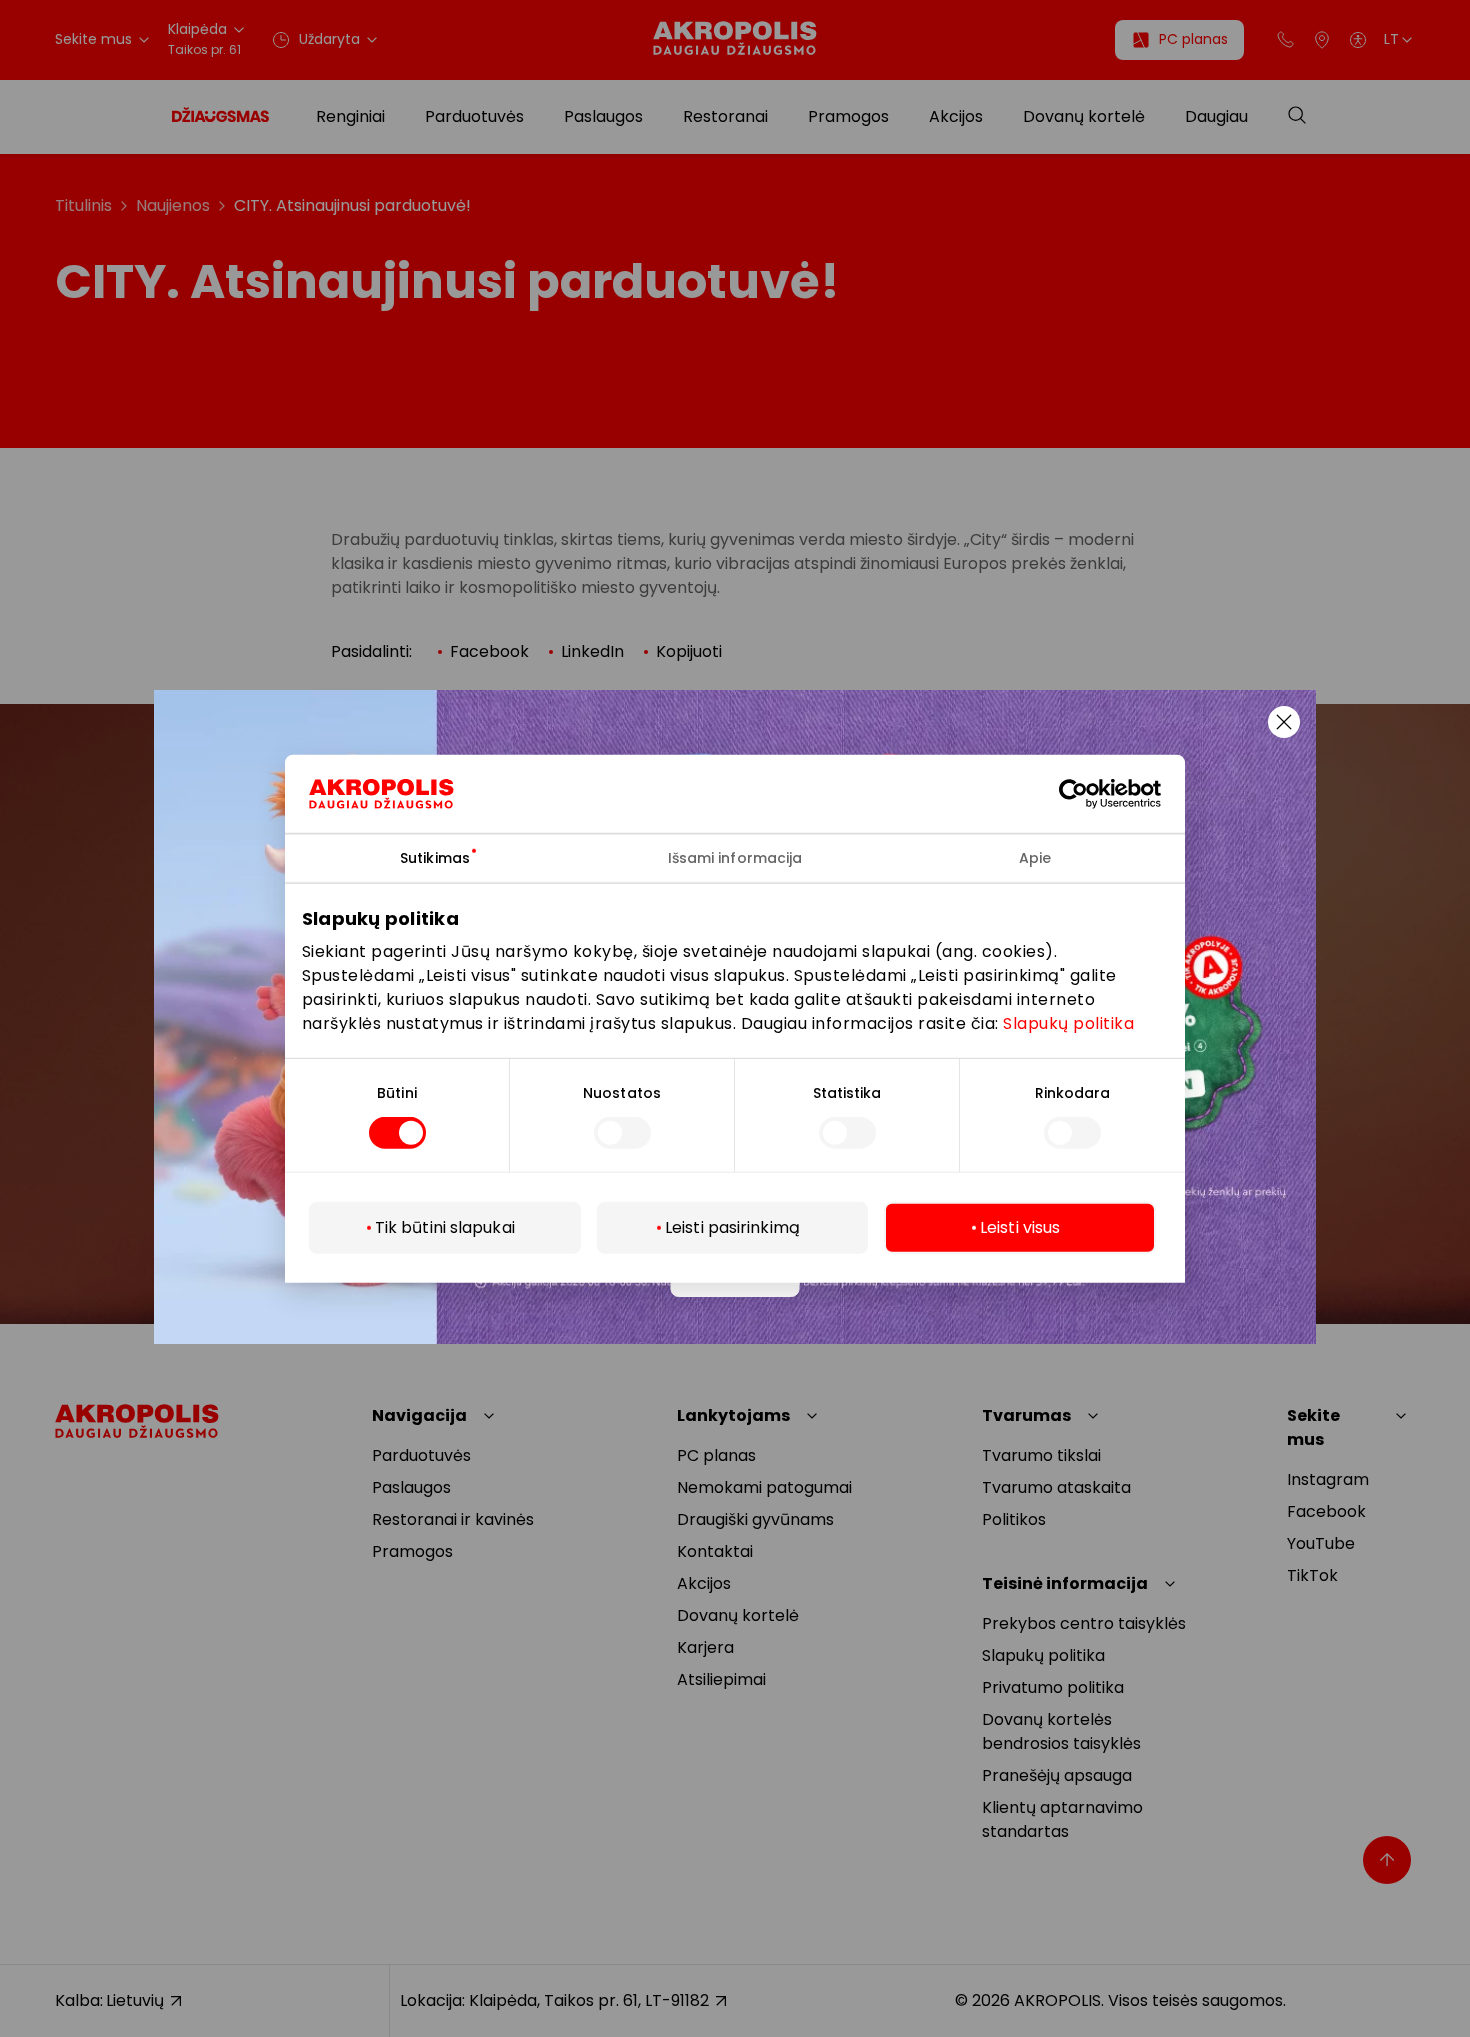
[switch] (622, 1133)
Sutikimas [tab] (435, 857)
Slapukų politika (1068, 1023)
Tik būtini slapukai (445, 1227)
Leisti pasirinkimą (732, 1227)
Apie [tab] (1035, 857)
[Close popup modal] (1284, 722)
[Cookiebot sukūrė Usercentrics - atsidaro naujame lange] (1088, 793)
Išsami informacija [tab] (735, 857)
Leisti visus (1020, 1227)
